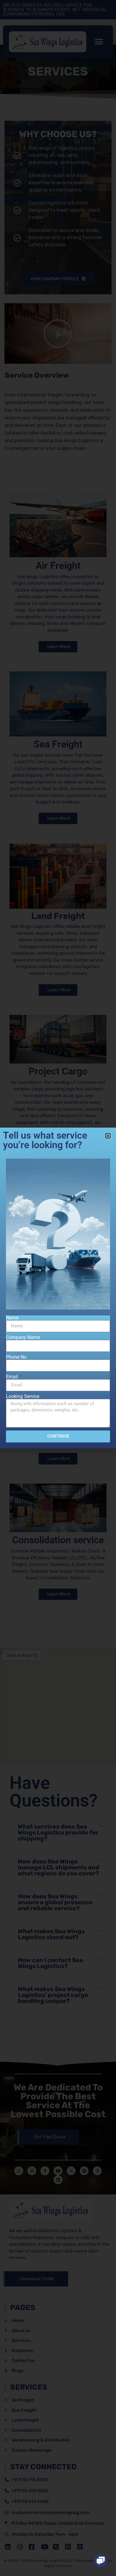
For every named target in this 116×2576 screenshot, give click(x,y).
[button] (101, 2561)
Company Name (23, 1337)
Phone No (16, 1357)
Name (12, 1318)
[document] (58, 1288)
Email (12, 1377)
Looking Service (23, 1397)
